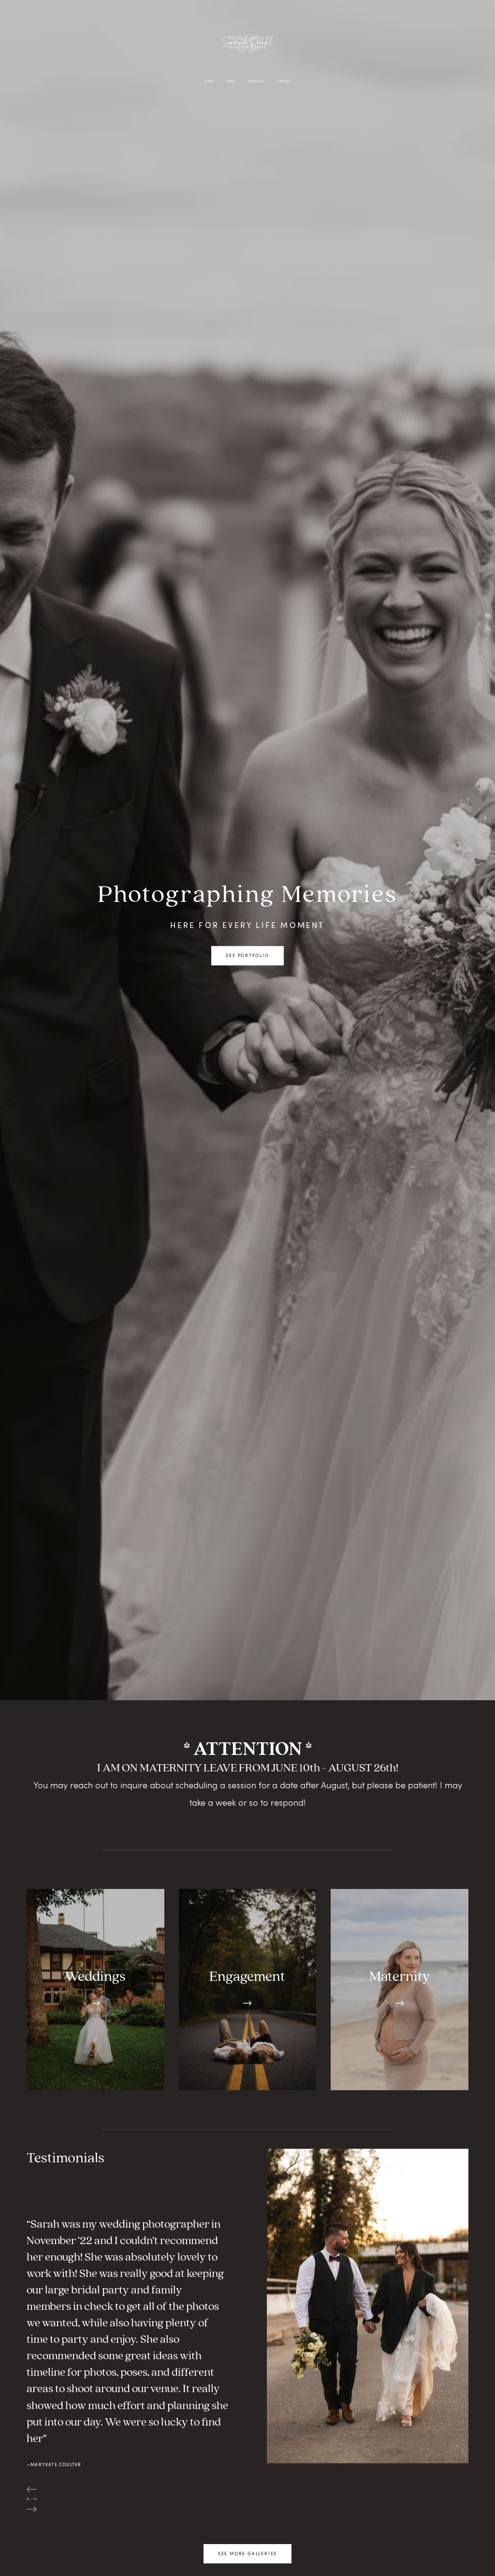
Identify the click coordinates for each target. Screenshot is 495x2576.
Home (209, 81)
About (231, 81)
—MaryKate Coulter (54, 2464)
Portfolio (257, 81)
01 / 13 (32, 2499)
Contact (284, 81)
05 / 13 (32, 2516)
